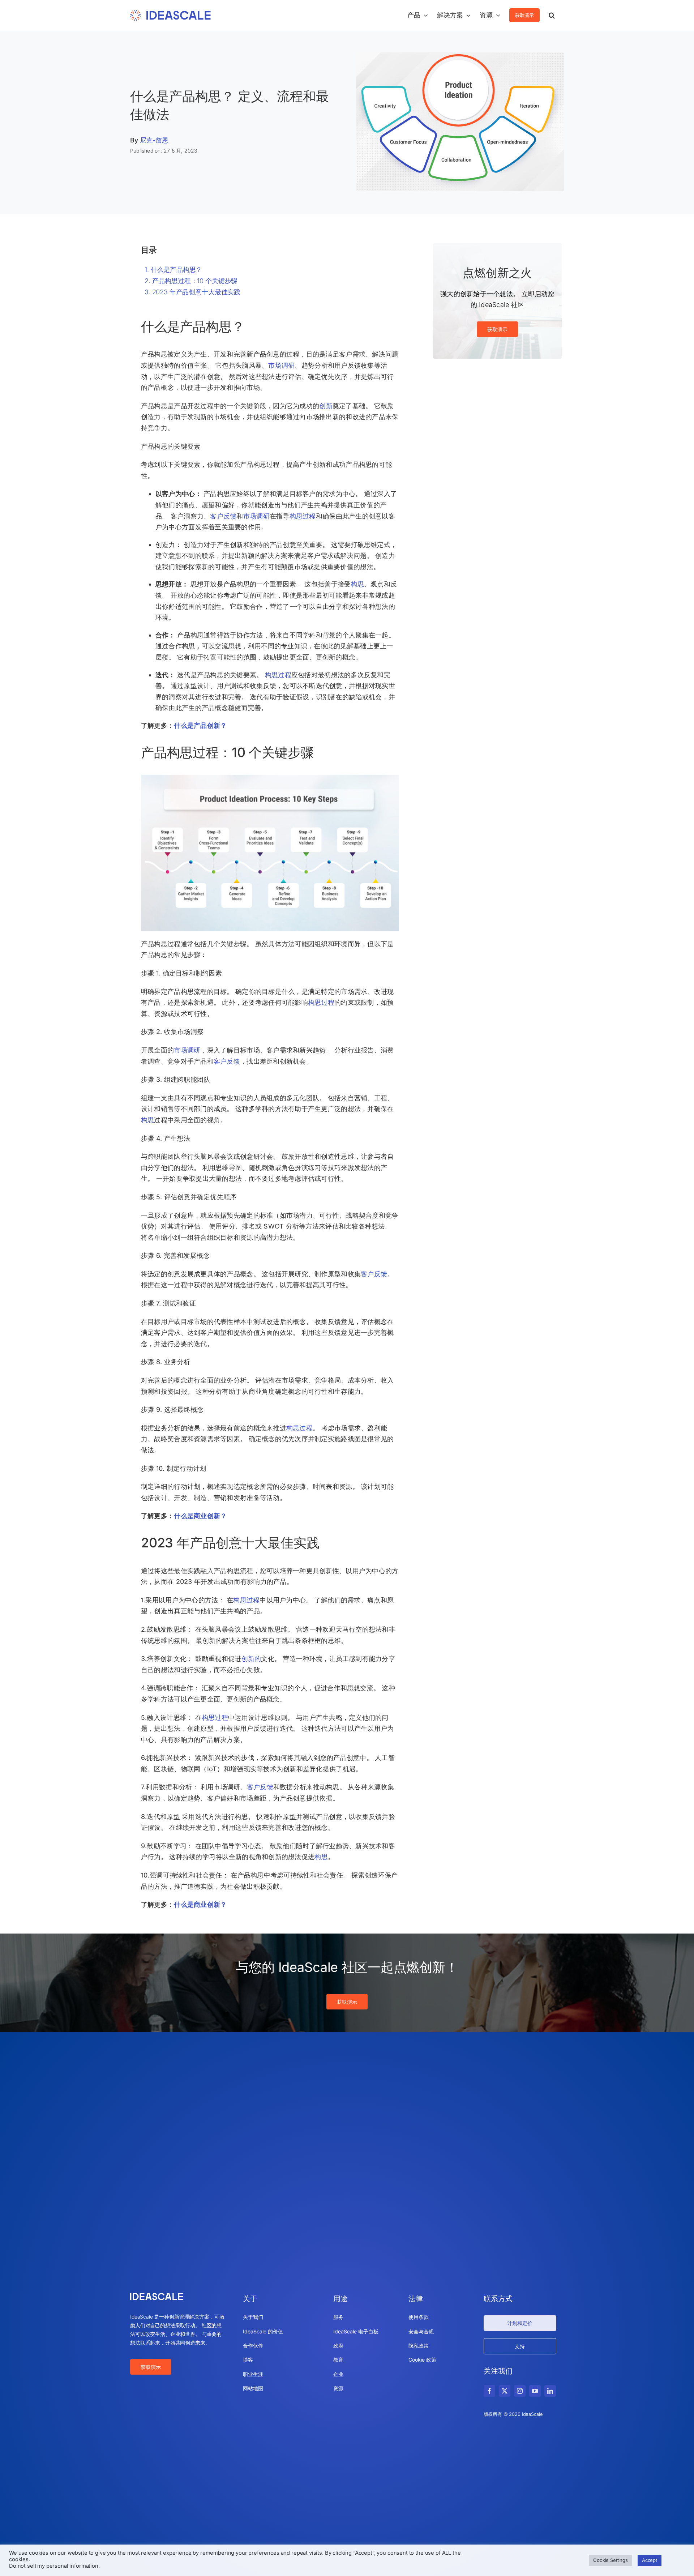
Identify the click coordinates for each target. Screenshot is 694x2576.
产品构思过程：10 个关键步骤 (195, 281)
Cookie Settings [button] (611, 2560)
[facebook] (489, 2391)
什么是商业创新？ (200, 1516)
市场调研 (281, 365)
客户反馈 (223, 516)
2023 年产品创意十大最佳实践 (196, 292)
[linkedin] (550, 2391)
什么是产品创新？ (200, 725)
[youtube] (535, 2391)
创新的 (251, 1659)
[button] (552, 15)
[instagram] (520, 2391)
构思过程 (303, 516)
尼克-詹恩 (154, 140)
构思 (357, 584)
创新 (326, 406)
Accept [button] (650, 2560)
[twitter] (505, 2391)
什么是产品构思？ (177, 270)
